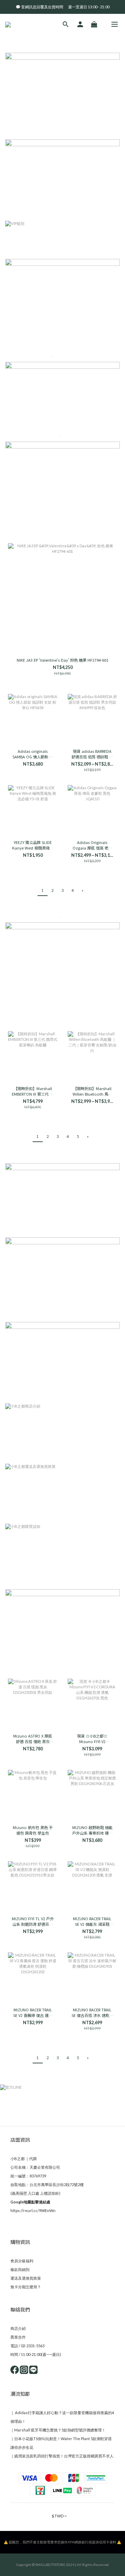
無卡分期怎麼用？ (26, 2287)
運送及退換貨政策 (26, 2278)
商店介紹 (18, 2328)
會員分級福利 (22, 2261)
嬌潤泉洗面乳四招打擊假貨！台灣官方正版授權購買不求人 (64, 2456)
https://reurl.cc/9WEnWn (33, 2211)
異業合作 (18, 2337)
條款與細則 (20, 2269)
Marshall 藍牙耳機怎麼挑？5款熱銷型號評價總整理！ (60, 2430)
